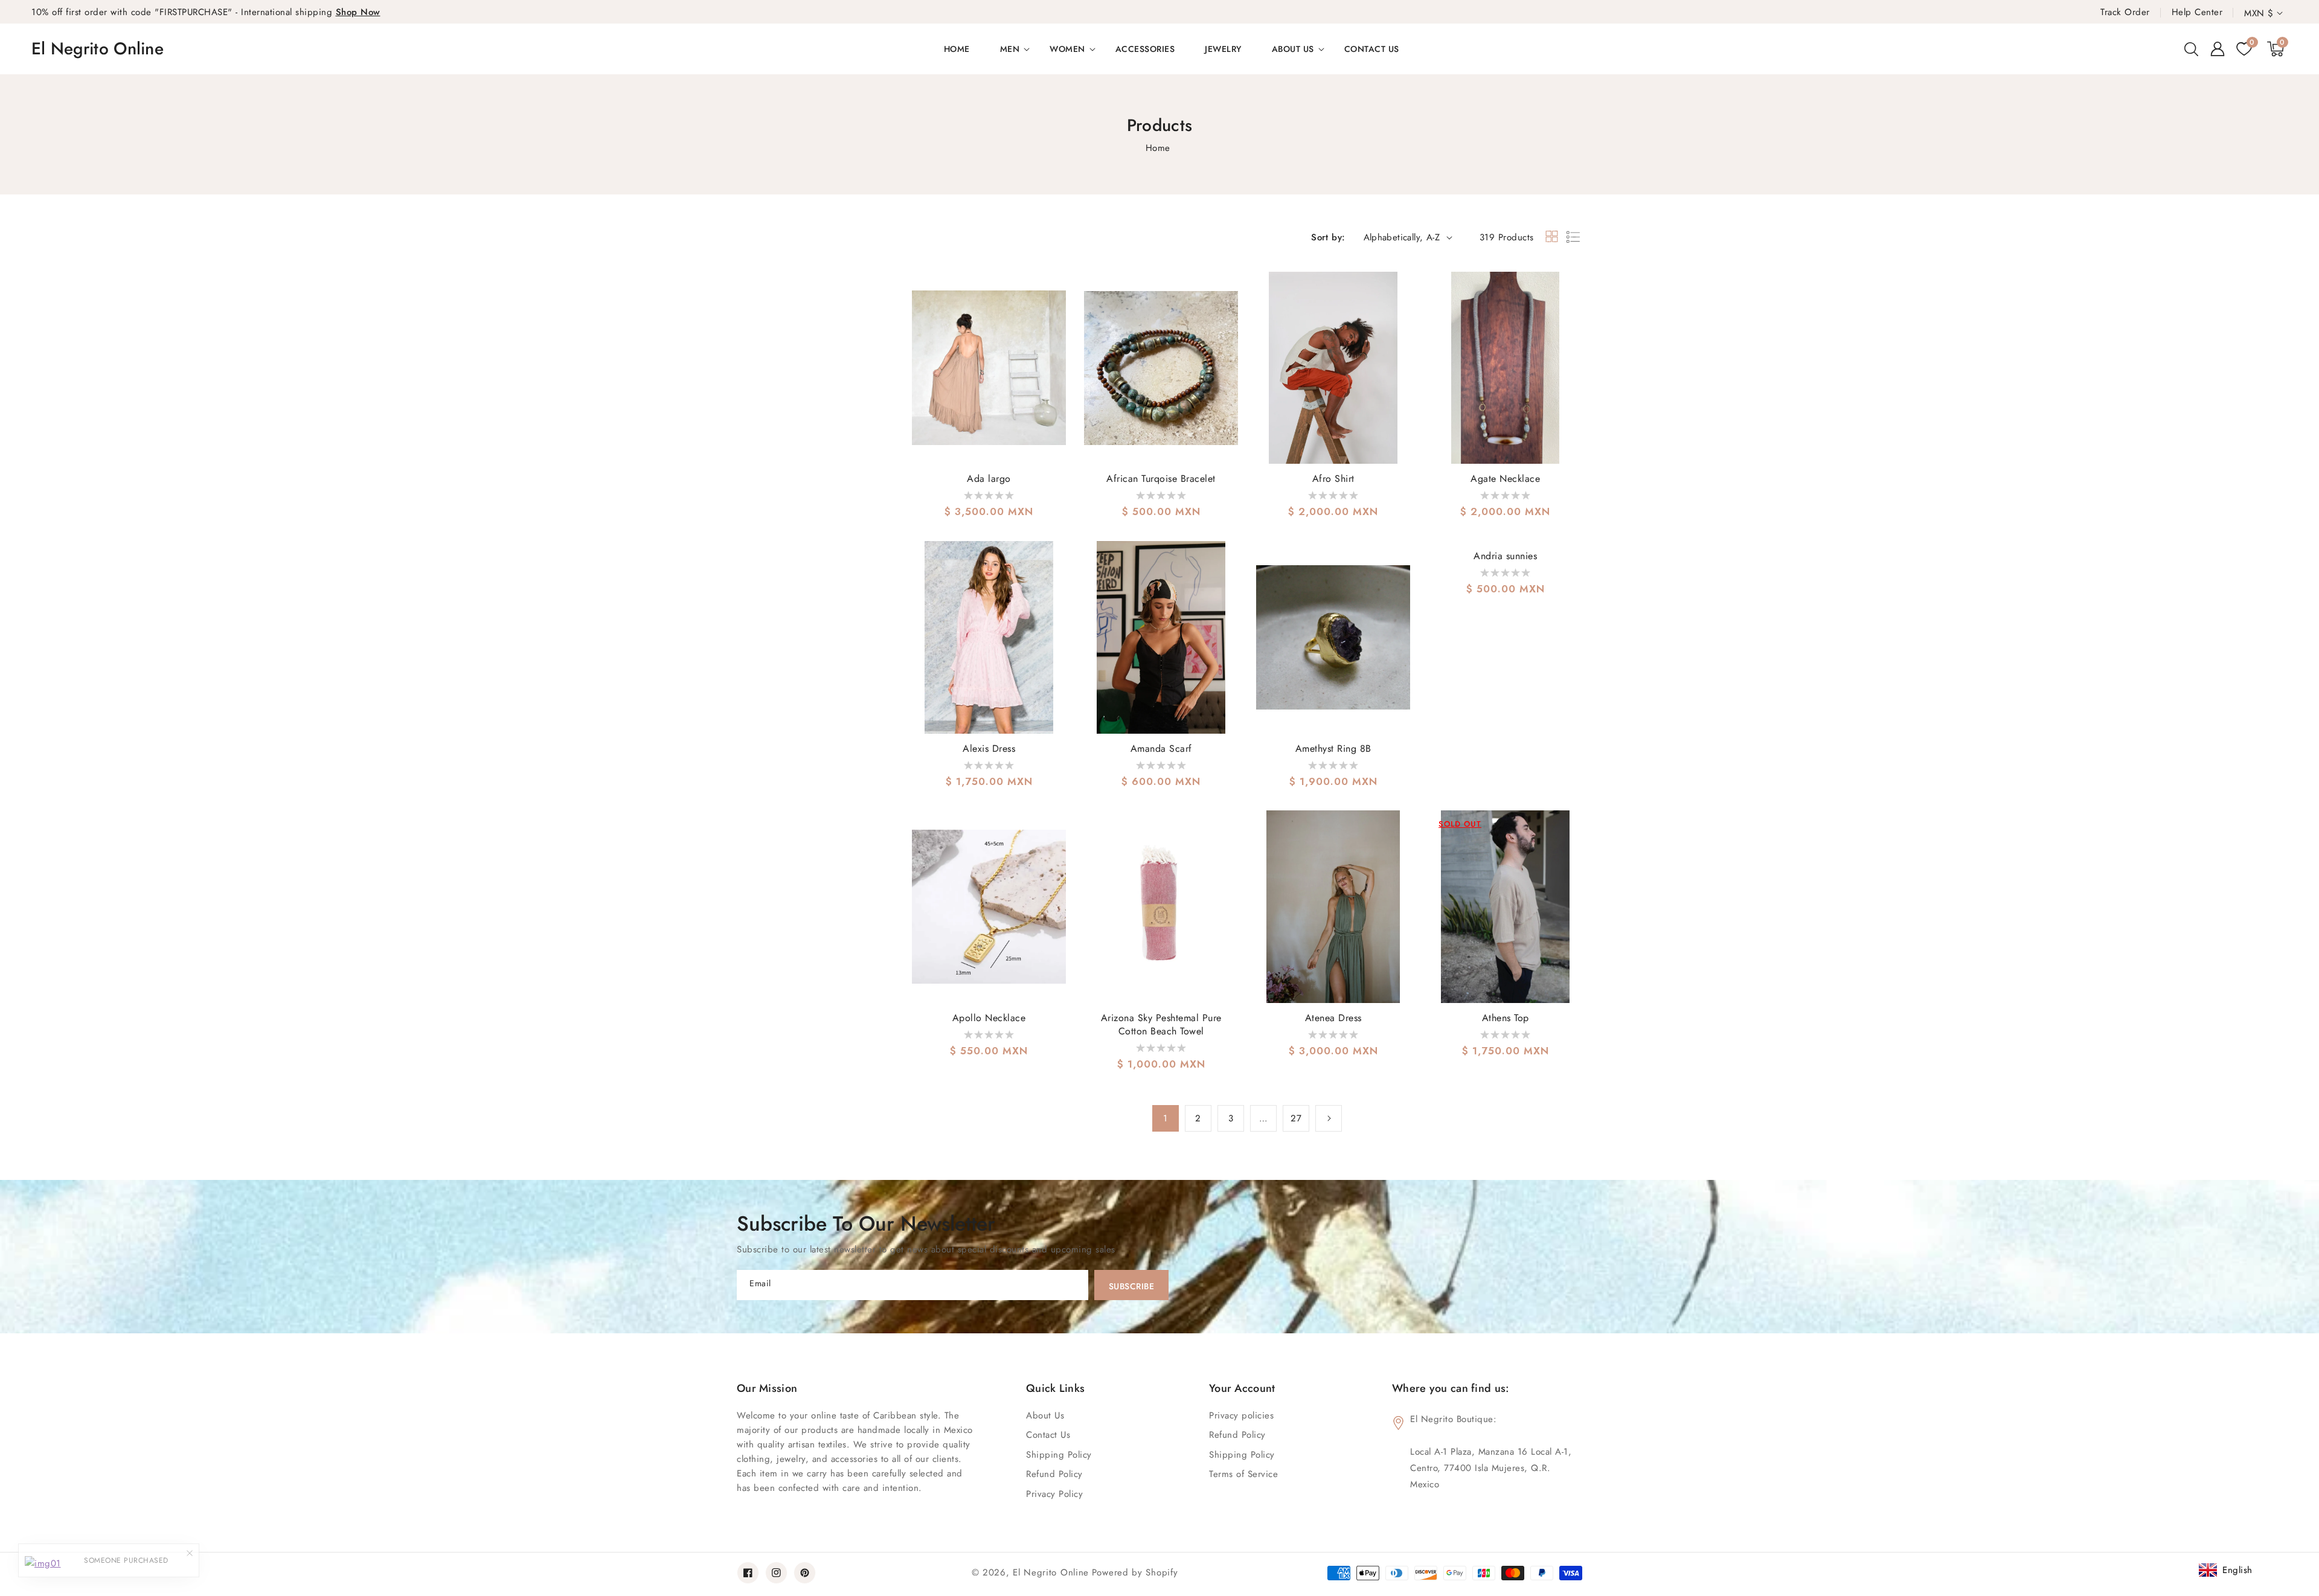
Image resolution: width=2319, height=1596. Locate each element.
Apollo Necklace (989, 1018)
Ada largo (989, 479)
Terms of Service (1243, 1474)
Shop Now (358, 12)
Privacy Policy (1054, 1494)
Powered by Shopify (1135, 1572)
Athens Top (1506, 1018)
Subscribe (1132, 1286)
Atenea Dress (1333, 1018)
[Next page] (1329, 1118)
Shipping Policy (1242, 1455)
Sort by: (1328, 237)
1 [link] (1166, 1118)
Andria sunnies (1505, 556)
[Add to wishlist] (1054, 289)
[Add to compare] (1054, 316)
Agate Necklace (1505, 479)
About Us (1045, 1415)
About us (1293, 49)
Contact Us (1048, 1435)
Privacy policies (1241, 1415)
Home (1158, 148)
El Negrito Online (1051, 1572)
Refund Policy (1237, 1435)
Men (1010, 49)
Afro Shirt (1333, 479)
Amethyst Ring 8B (1333, 749)
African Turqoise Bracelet (1161, 479)
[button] (2191, 49)
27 (1296, 1118)
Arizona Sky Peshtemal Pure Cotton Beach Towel (1161, 1025)
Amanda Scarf (1161, 749)
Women (1067, 49)
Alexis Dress (989, 749)
